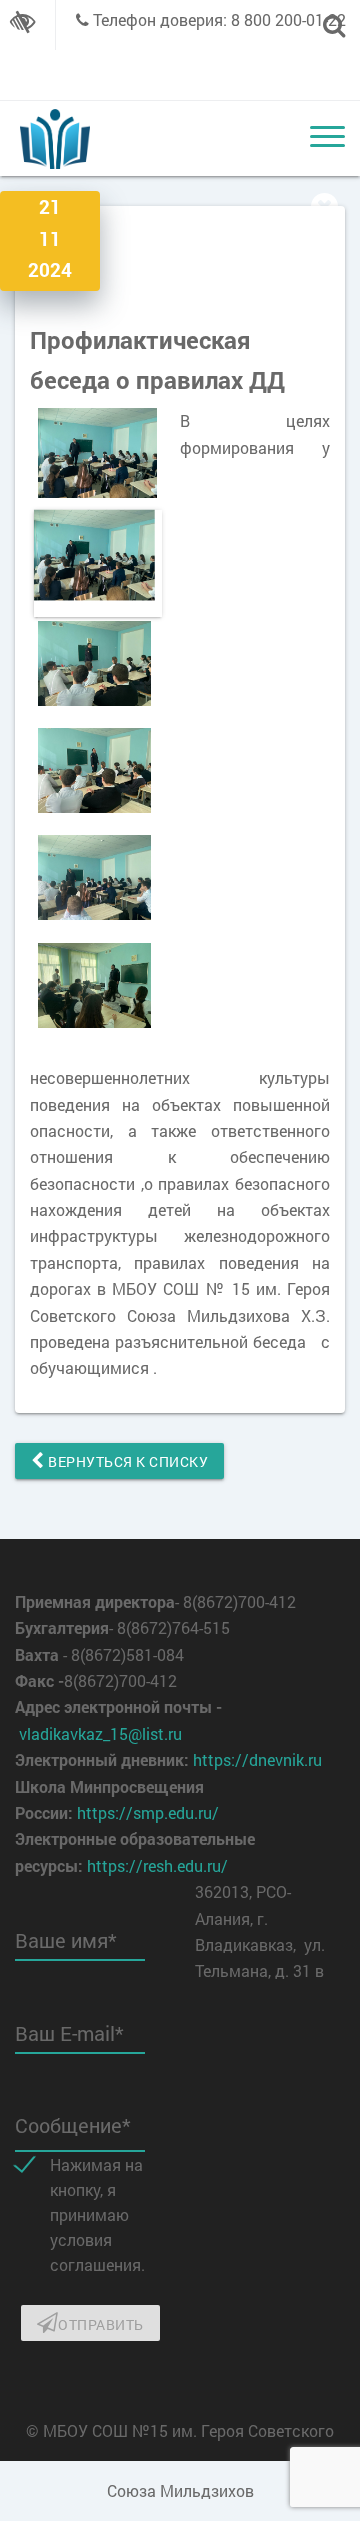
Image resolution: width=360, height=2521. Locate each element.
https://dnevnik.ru (257, 1759)
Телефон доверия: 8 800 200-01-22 (219, 19)
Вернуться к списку (127, 1461)
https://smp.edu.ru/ (148, 1812)
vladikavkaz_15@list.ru (100, 1733)
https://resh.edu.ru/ (157, 1865)
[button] (147, 453)
